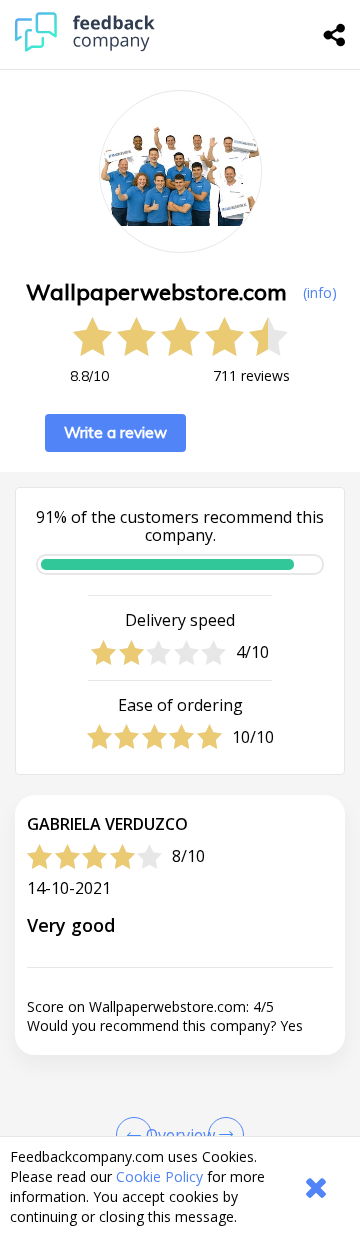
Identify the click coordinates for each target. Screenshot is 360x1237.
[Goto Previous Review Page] (138, 1135)
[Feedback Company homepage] (85, 46)
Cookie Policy (159, 1176)
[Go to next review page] (222, 1135)
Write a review (115, 432)
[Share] (335, 35)
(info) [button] (320, 292)
